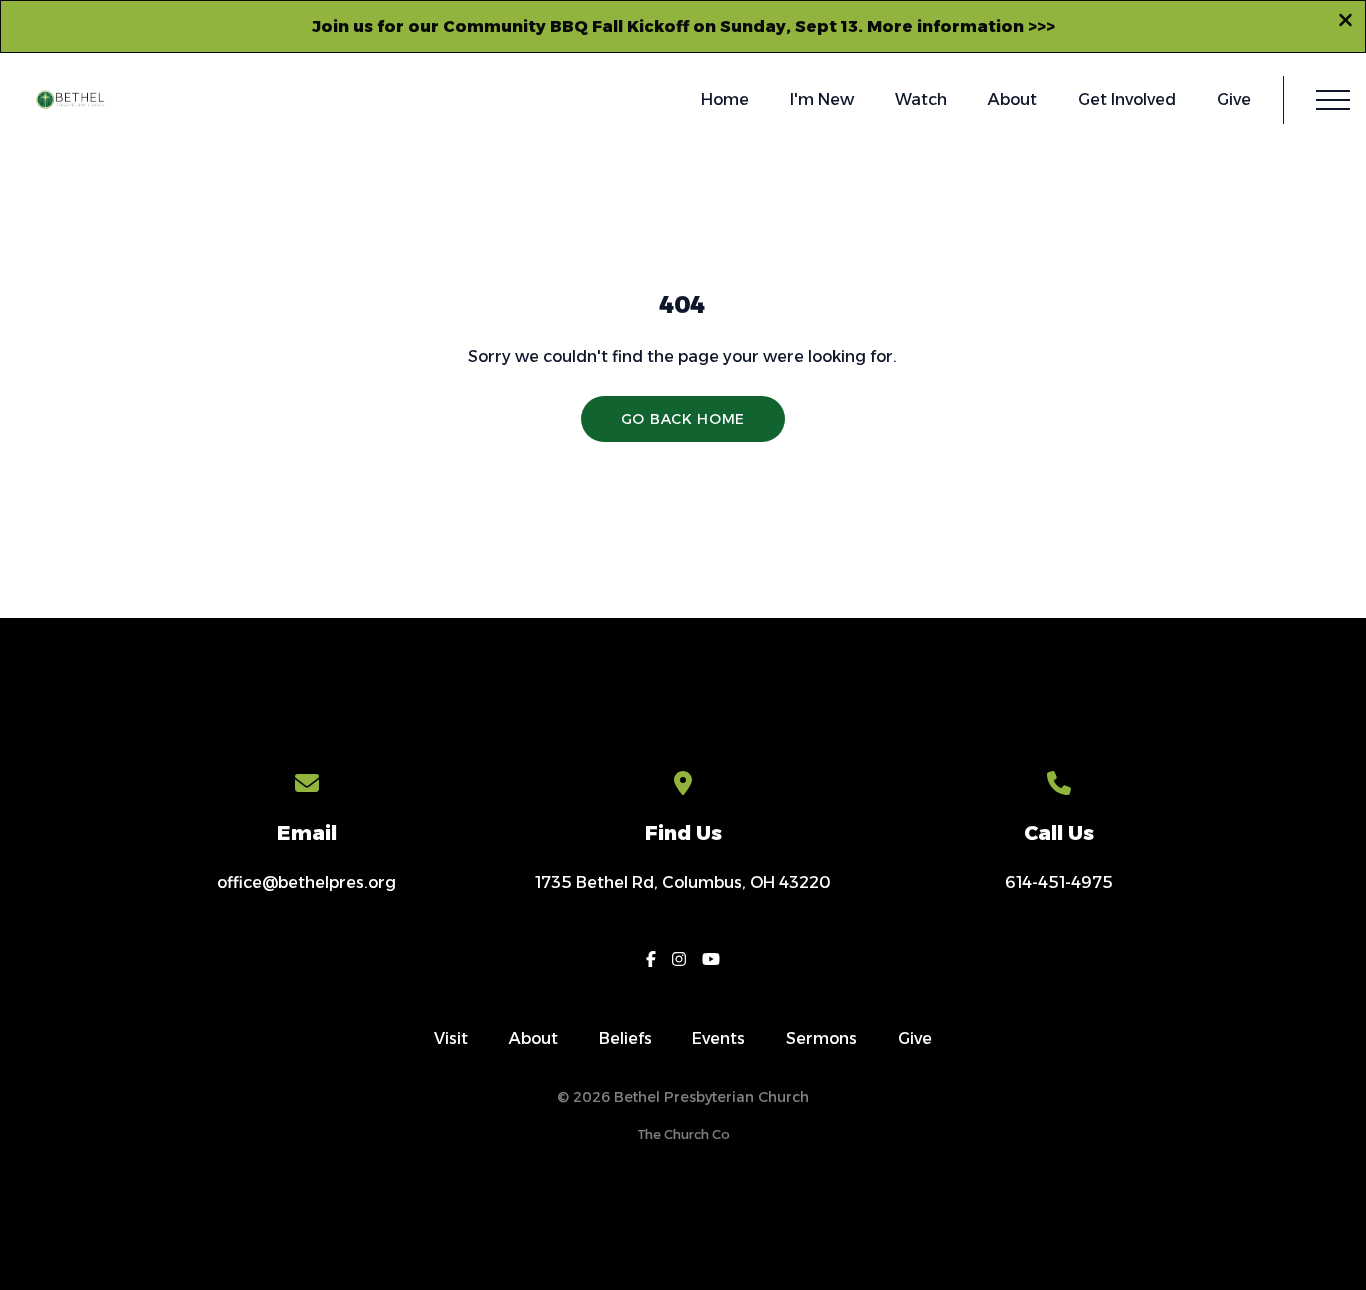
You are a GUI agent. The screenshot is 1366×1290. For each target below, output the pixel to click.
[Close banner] (1345, 23)
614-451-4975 (1059, 882)
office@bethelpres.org (306, 882)
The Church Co (683, 1134)
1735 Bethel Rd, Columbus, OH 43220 (683, 882)
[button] (1333, 100)
